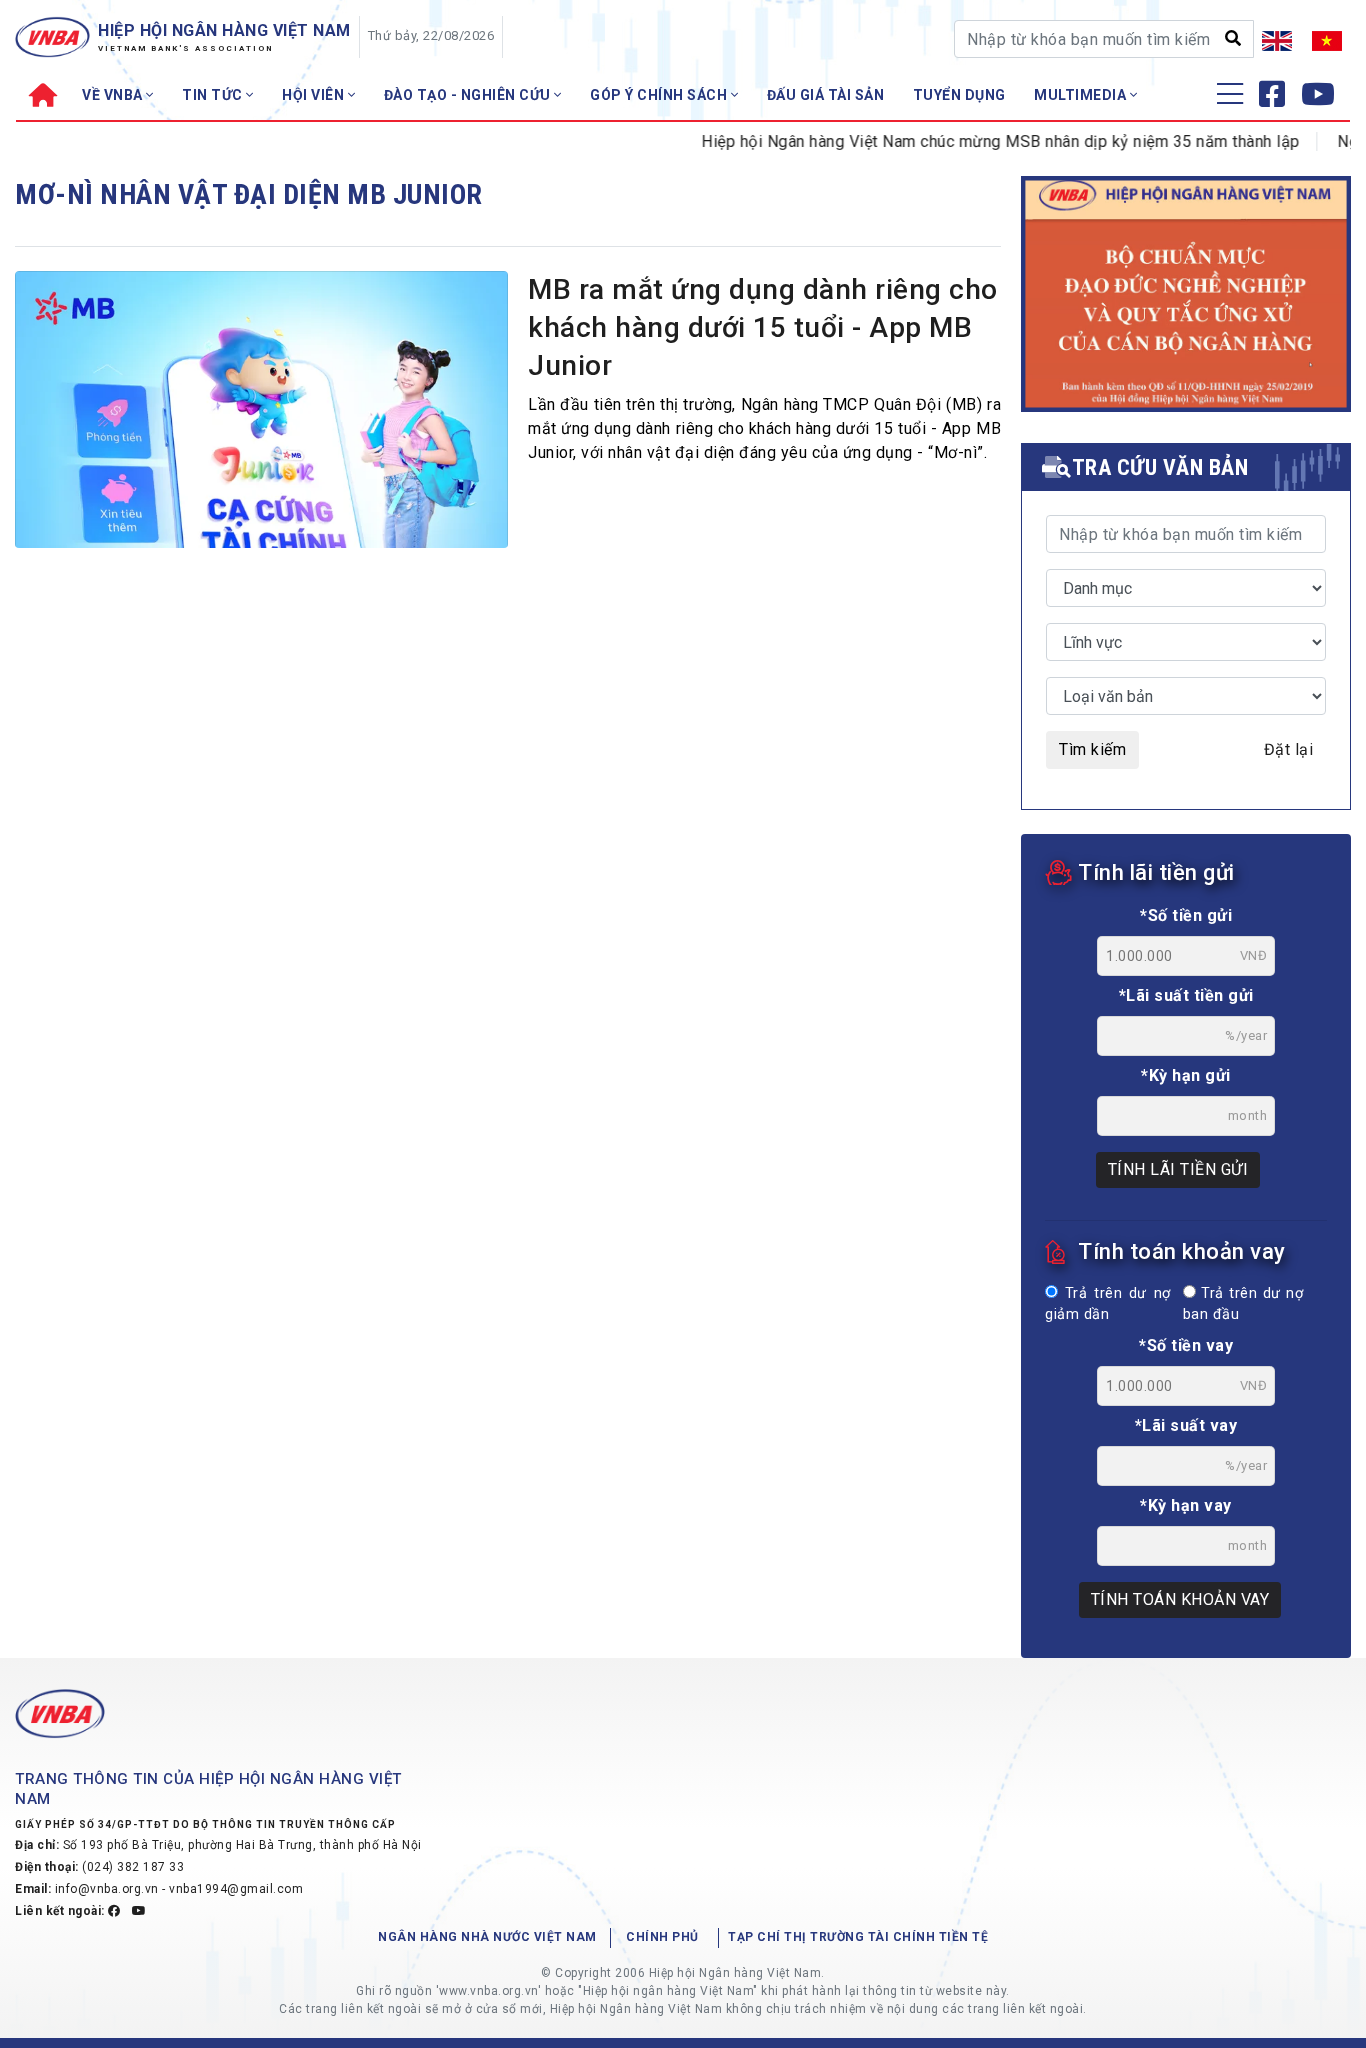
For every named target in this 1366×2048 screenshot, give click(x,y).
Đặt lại (1289, 749)
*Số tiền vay (1186, 1345)
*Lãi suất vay (1186, 1425)
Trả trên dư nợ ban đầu (1243, 1304)
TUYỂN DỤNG (959, 95)
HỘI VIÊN (315, 95)
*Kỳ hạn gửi (1186, 1075)
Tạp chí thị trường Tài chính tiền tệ (858, 1937)
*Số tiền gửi (1186, 915)
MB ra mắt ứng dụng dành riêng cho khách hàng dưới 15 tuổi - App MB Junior (763, 327)
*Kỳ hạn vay (1186, 1505)
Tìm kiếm (1092, 749)
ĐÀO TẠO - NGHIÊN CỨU (469, 95)
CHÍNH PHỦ (662, 1937)
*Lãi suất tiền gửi (1186, 995)
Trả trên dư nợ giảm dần (1108, 1304)
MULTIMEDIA (1082, 95)
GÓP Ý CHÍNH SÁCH (660, 95)
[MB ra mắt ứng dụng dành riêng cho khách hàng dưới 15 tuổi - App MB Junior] (261, 415)
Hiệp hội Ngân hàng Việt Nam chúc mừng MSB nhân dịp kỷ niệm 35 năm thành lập (973, 141)
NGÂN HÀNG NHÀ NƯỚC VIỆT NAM (487, 1937)
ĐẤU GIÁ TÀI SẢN (826, 95)
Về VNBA (114, 95)
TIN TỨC (214, 95)
